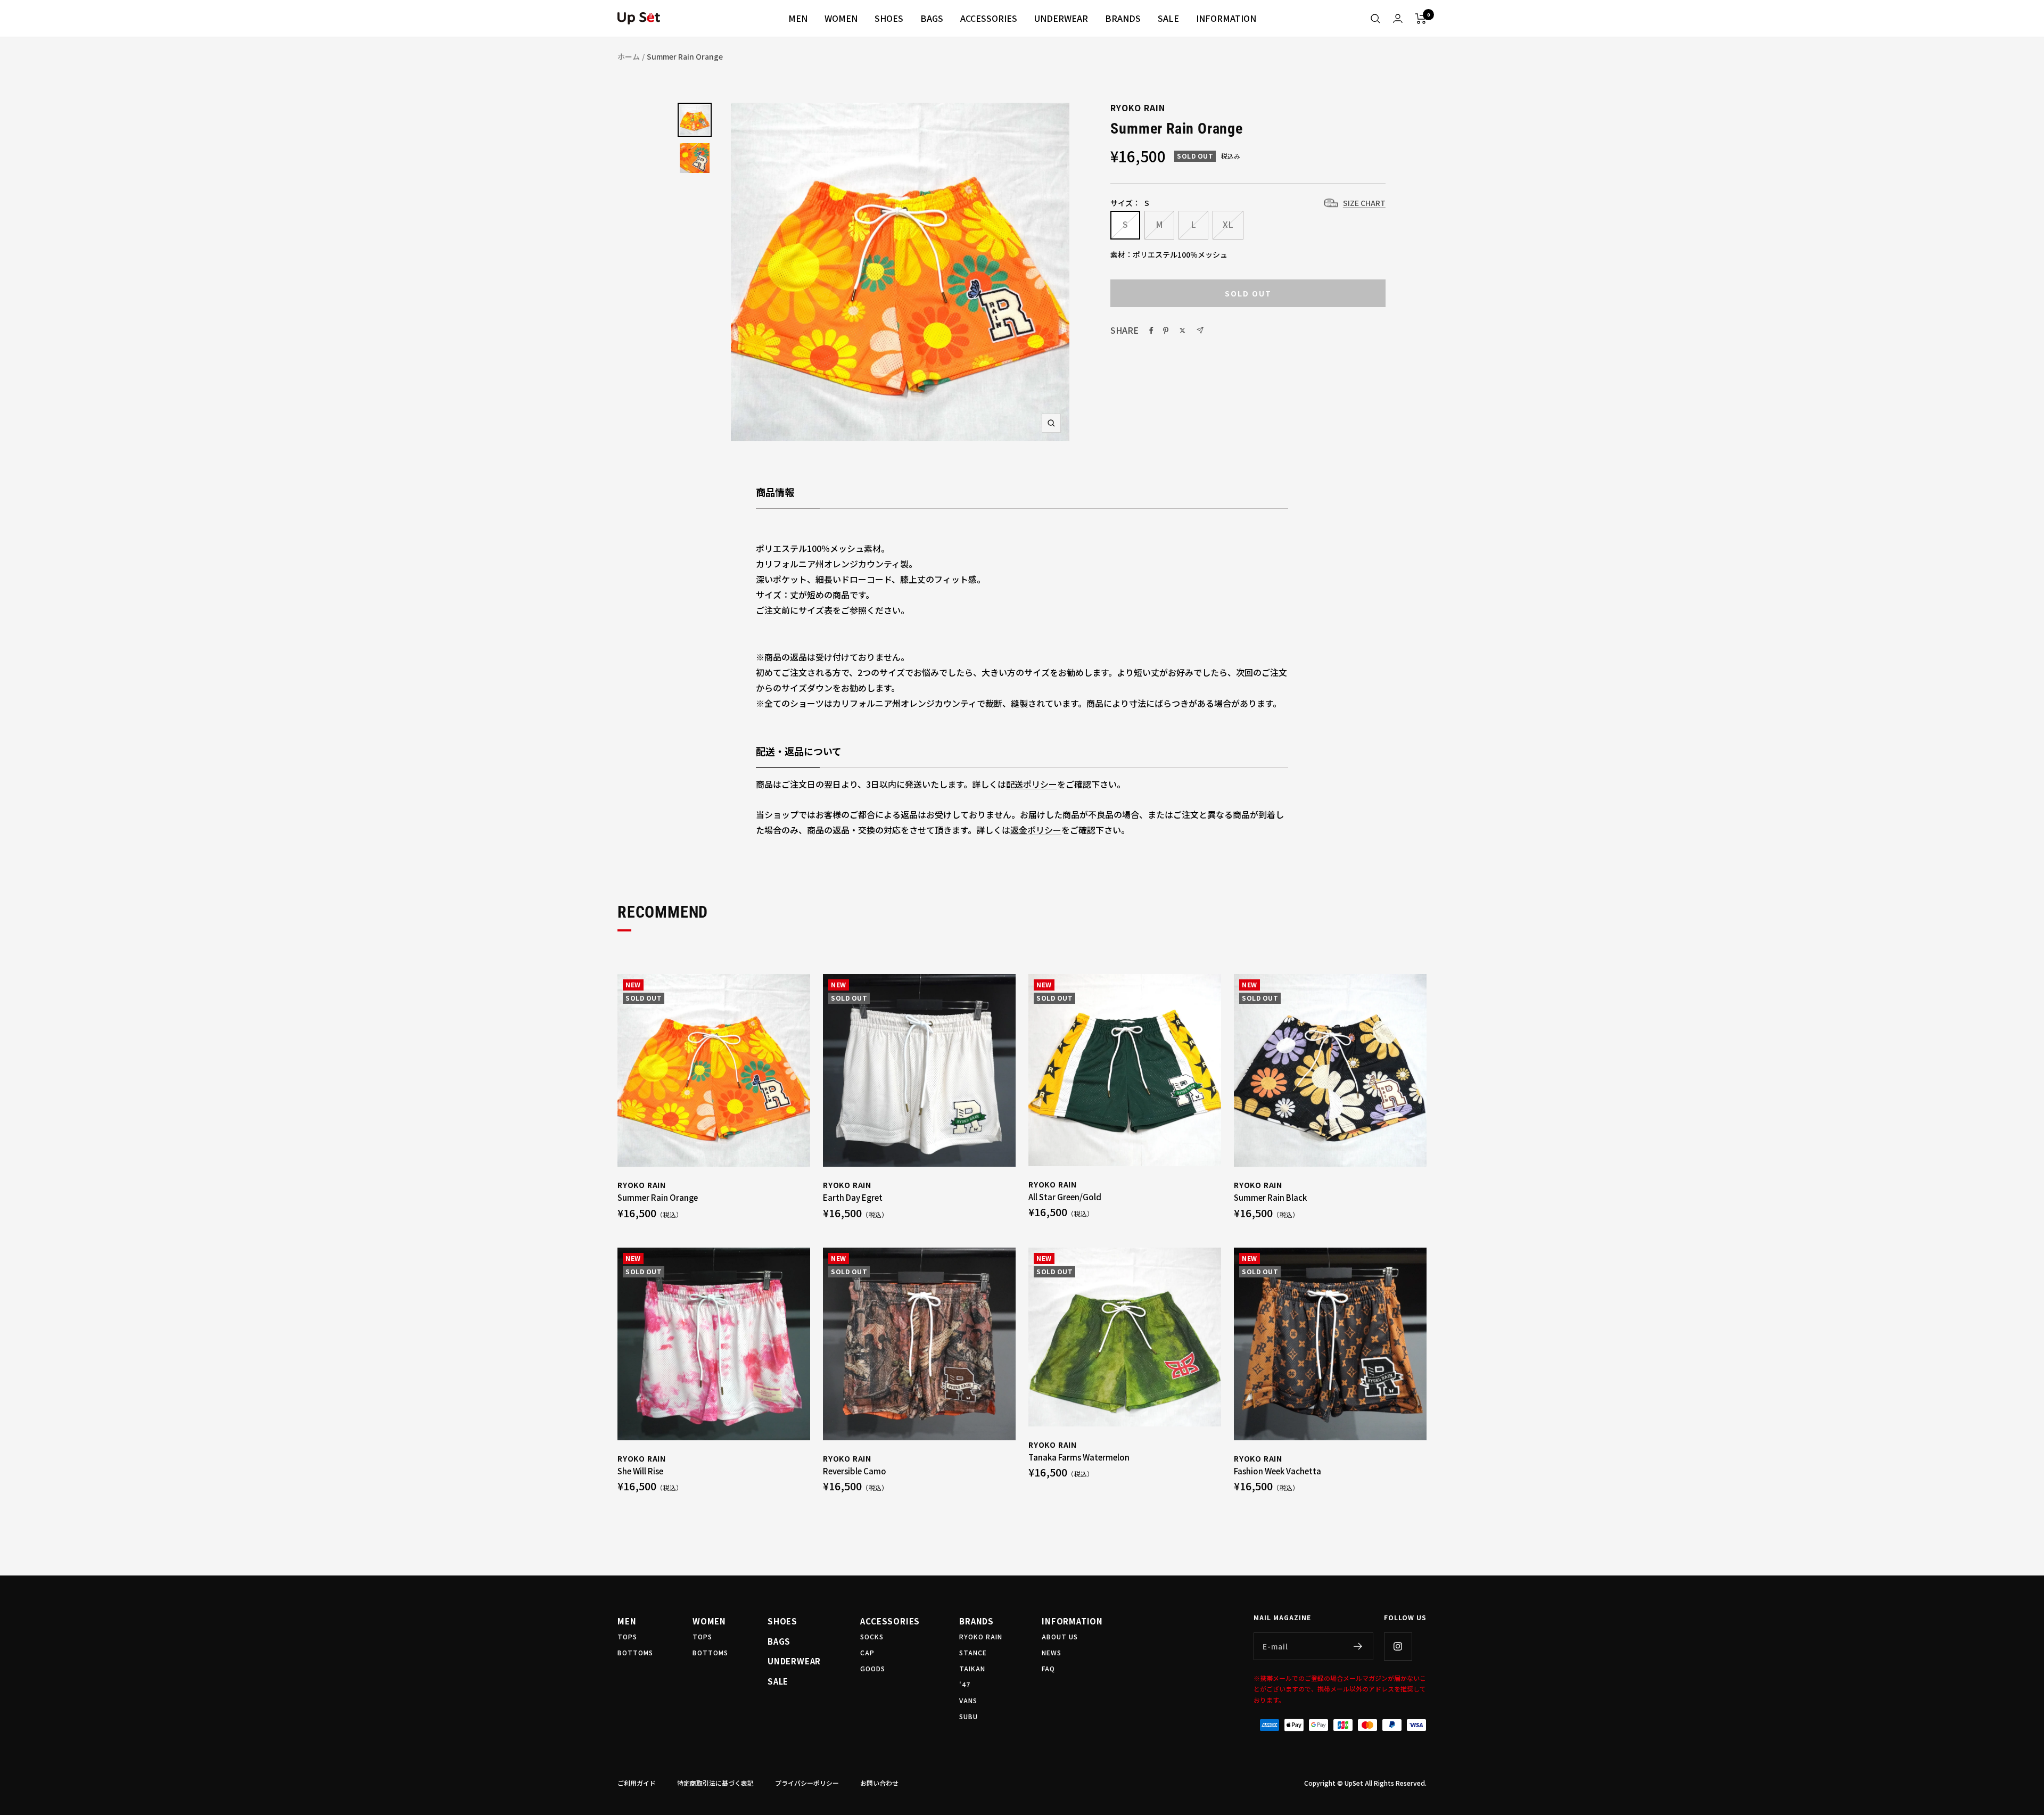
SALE (1168, 18)
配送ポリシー (1032, 784)
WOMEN (841, 18)
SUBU (969, 1716)
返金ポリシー (1036, 830)
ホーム (629, 56)
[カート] (1421, 19)
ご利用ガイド (637, 1783)
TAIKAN (972, 1668)
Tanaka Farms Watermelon (1079, 1457)
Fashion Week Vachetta (1278, 1471)
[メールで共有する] (1200, 330)
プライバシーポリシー (807, 1783)
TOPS (627, 1636)
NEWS (1052, 1652)
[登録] (1358, 1646)
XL (1228, 224)
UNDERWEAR (1061, 18)
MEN (798, 18)
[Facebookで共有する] (1151, 331)
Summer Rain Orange (658, 1197)
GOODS (873, 1668)
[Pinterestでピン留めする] (1166, 331)
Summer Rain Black (1270, 1197)
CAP (867, 1652)
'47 (965, 1684)
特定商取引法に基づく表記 (715, 1783)
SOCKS (872, 1636)
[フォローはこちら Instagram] (1398, 1646)
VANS (968, 1700)
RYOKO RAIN (1138, 108)
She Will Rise (640, 1471)
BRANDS (1123, 18)
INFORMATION (1226, 18)
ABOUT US (1060, 1636)
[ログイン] (1398, 18)
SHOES (889, 18)
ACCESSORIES (989, 18)
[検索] (1375, 19)
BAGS (932, 18)
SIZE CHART (1364, 203)
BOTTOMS (635, 1652)
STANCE (973, 1652)
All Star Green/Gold (1065, 1197)
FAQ (1048, 1668)
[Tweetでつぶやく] (1182, 331)
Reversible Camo (855, 1471)
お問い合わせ (879, 1783)
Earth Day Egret (853, 1197)
